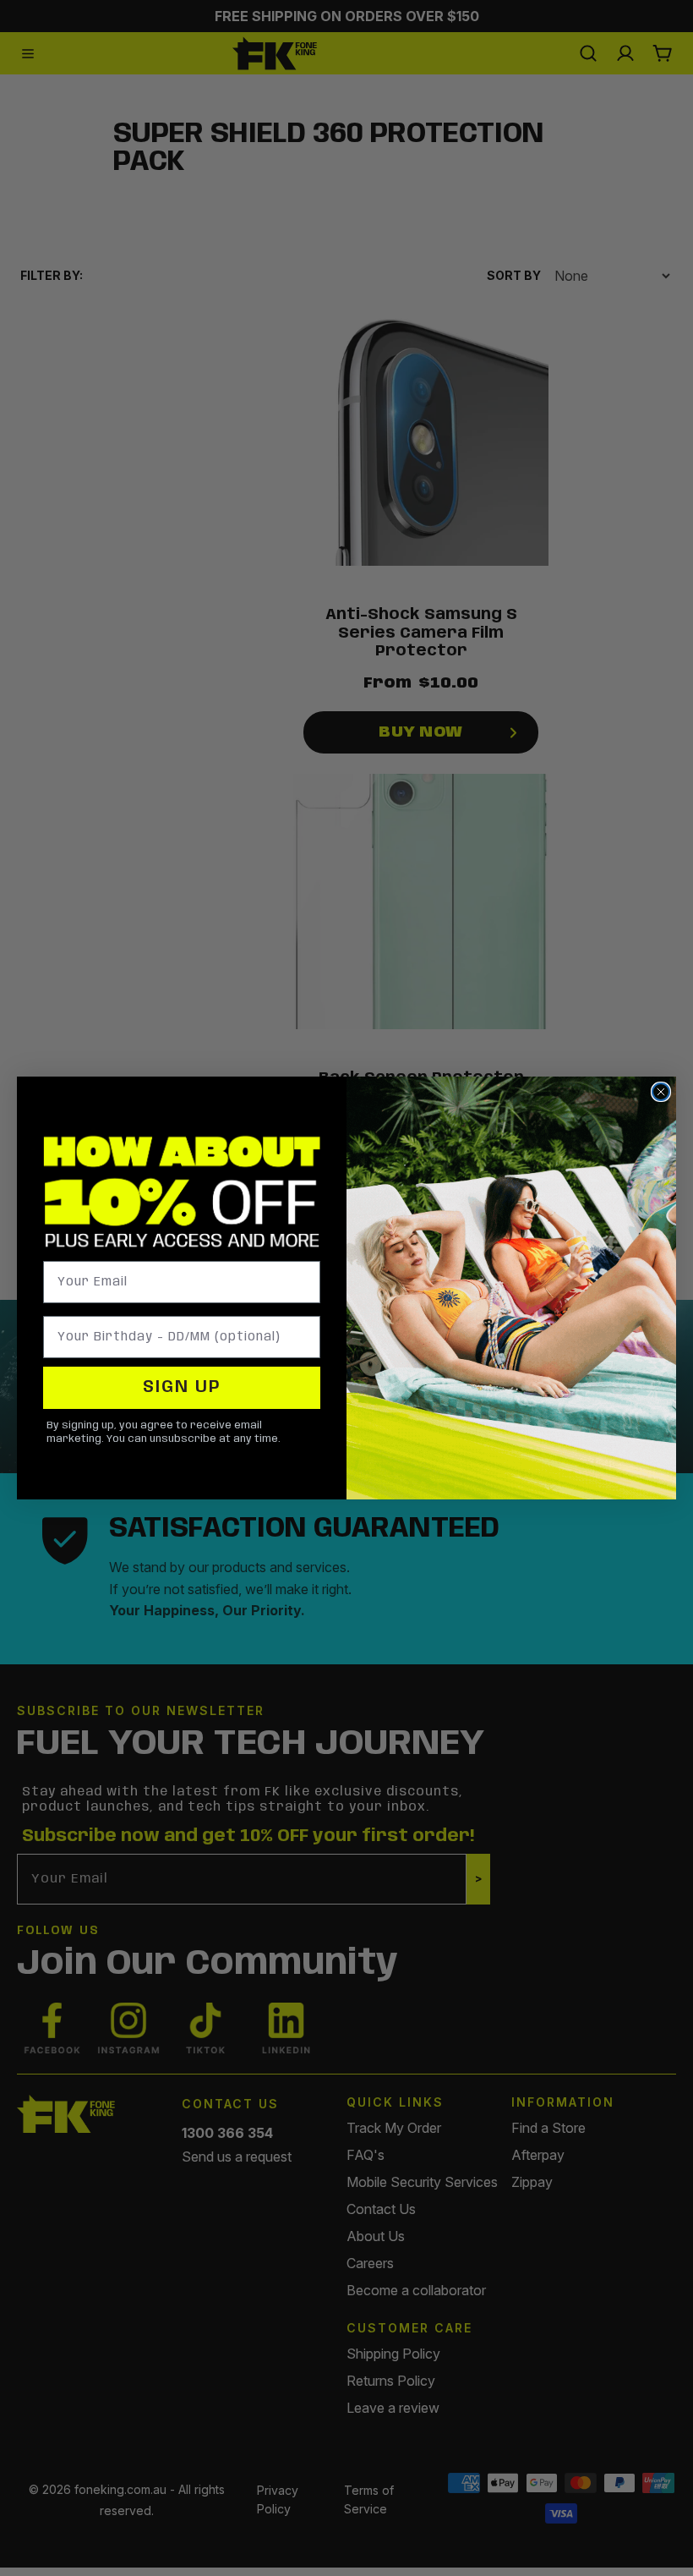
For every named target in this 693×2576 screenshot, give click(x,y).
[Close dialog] (661, 1092)
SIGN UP (182, 1387)
